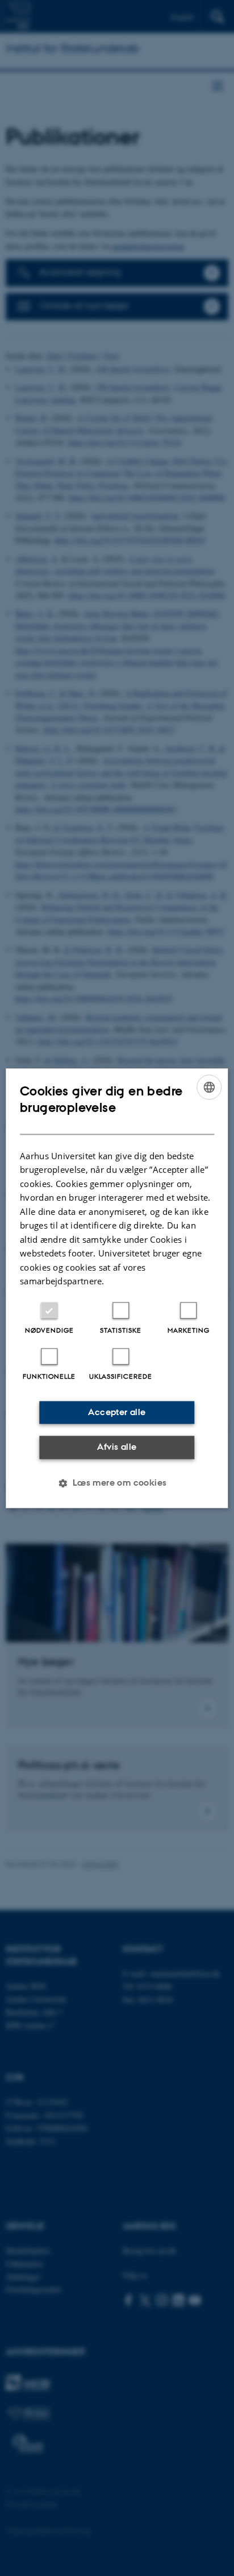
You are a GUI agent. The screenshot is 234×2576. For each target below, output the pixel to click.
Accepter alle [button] (117, 1412)
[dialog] (117, 1288)
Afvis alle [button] (117, 1447)
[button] (117, 1483)
